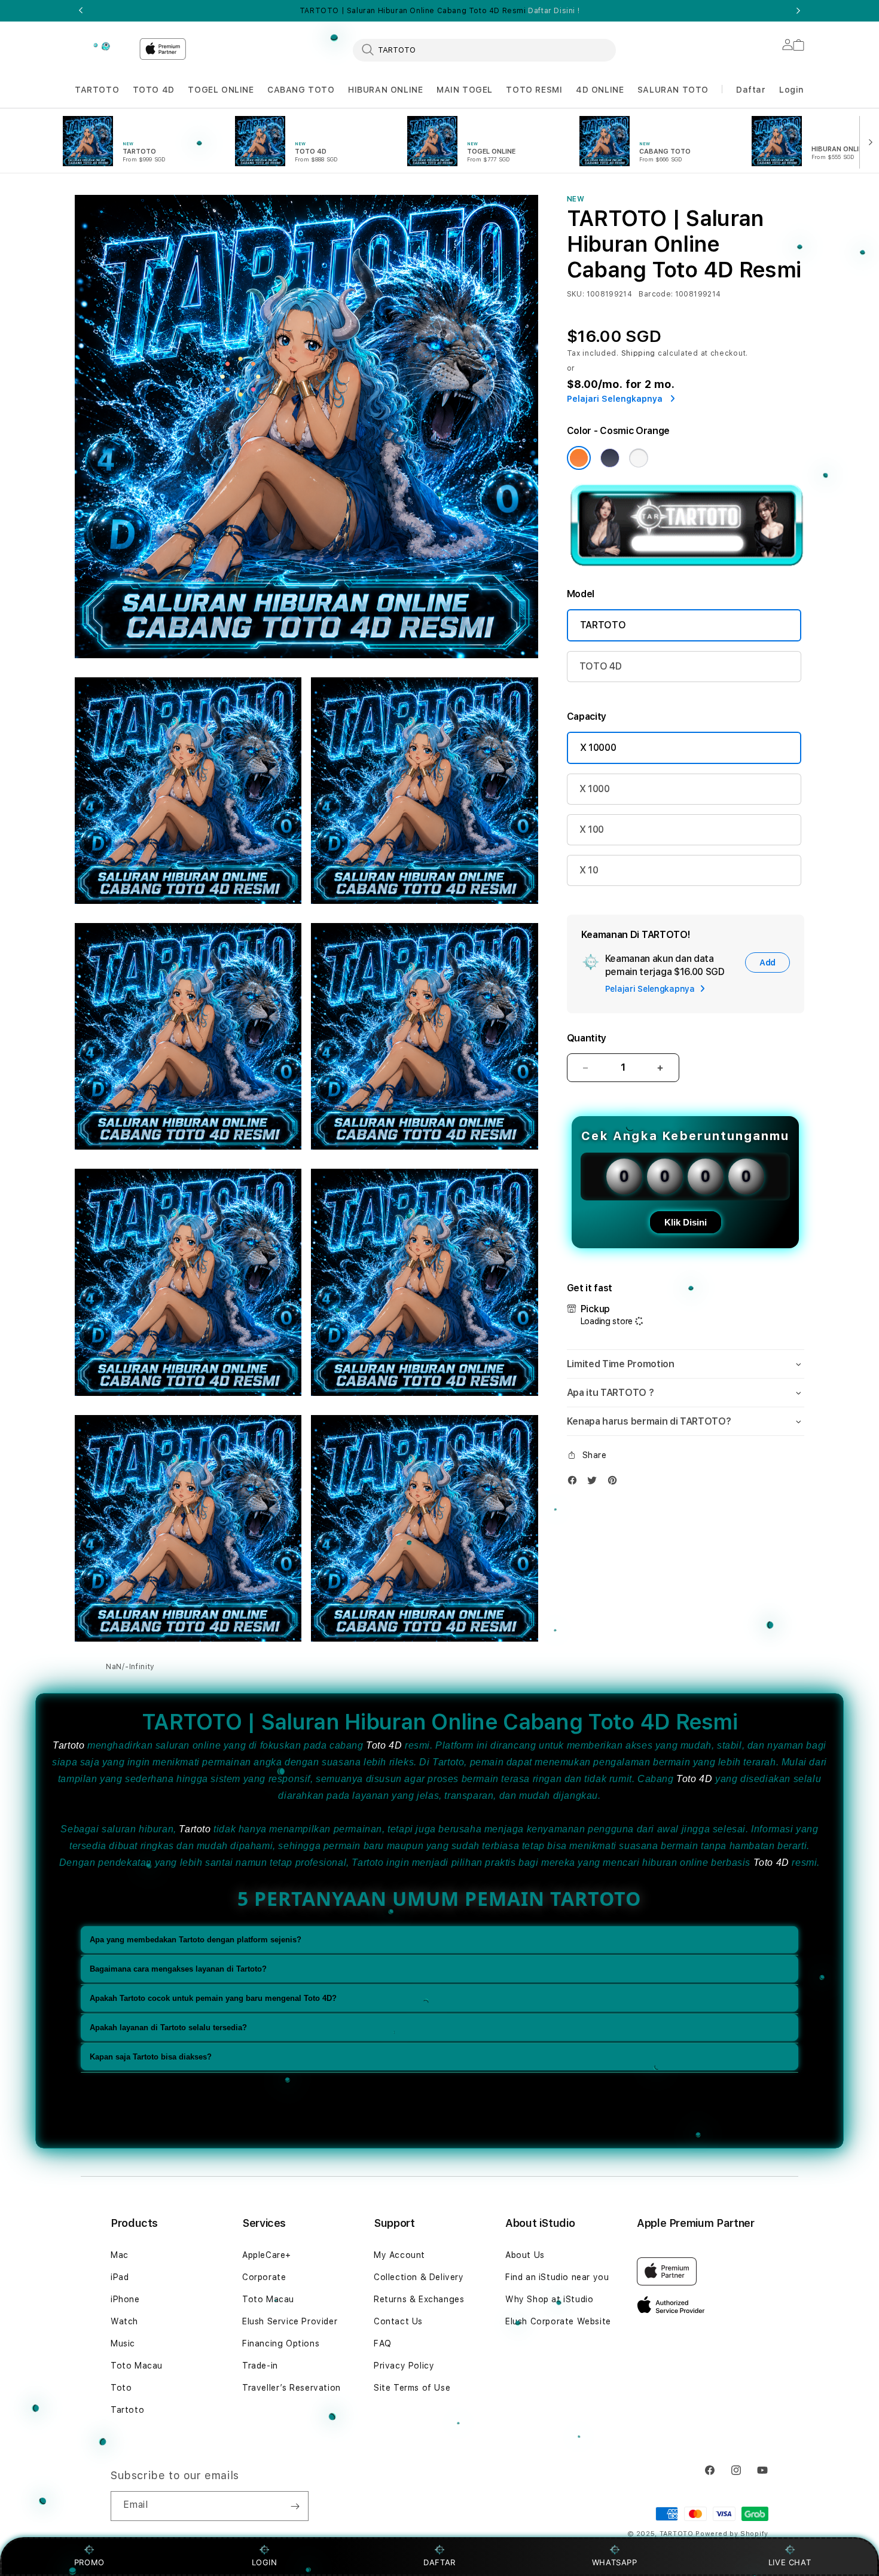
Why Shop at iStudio (549, 2299)
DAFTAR (439, 2562)
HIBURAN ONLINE (385, 90)
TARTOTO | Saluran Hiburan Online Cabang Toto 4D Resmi (439, 11)
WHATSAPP (614, 2562)
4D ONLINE (600, 90)
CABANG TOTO (301, 90)
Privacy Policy (404, 2366)
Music (123, 2343)
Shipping (639, 353)
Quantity (587, 1038)
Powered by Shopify (732, 2534)
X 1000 (595, 789)
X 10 (589, 870)
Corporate (264, 2277)
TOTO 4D (154, 90)
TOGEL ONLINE (221, 90)
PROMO (89, 2562)
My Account (399, 2255)
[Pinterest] (615, 1483)
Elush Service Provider (290, 2321)
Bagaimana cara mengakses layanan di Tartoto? (178, 1969)
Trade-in (260, 2366)
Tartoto (68, 1745)
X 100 (592, 829)
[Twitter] (595, 1483)
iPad (120, 2277)
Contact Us (398, 2321)
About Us (525, 2255)
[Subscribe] (295, 2506)
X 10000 (598, 748)
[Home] (102, 46)
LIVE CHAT (790, 2562)
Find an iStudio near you (557, 2277)
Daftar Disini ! (554, 11)
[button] (97, 90)
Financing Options (281, 2343)
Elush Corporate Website (558, 2321)
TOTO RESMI (534, 90)
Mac (120, 2255)
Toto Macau (137, 2366)
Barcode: (656, 294)
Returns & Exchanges (419, 2299)
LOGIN (265, 2562)
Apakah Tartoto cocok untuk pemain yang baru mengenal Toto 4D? (213, 1998)
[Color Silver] (639, 458)
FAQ (383, 2343)
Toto (121, 2388)
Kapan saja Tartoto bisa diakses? (151, 2057)
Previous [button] (81, 11)
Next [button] (798, 11)
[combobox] (484, 50)
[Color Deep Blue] (610, 458)
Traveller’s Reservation (292, 2388)
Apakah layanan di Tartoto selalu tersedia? (168, 2028)
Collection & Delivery (419, 2277)
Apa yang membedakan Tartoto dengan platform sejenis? (196, 1940)
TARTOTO (97, 90)
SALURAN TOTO (673, 90)
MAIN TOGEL (465, 90)
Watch (124, 2321)
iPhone (125, 2299)
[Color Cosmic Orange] (579, 458)
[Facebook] (575, 1483)
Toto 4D (384, 1745)
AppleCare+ (267, 2255)
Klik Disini (686, 1222)
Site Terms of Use (412, 2388)
